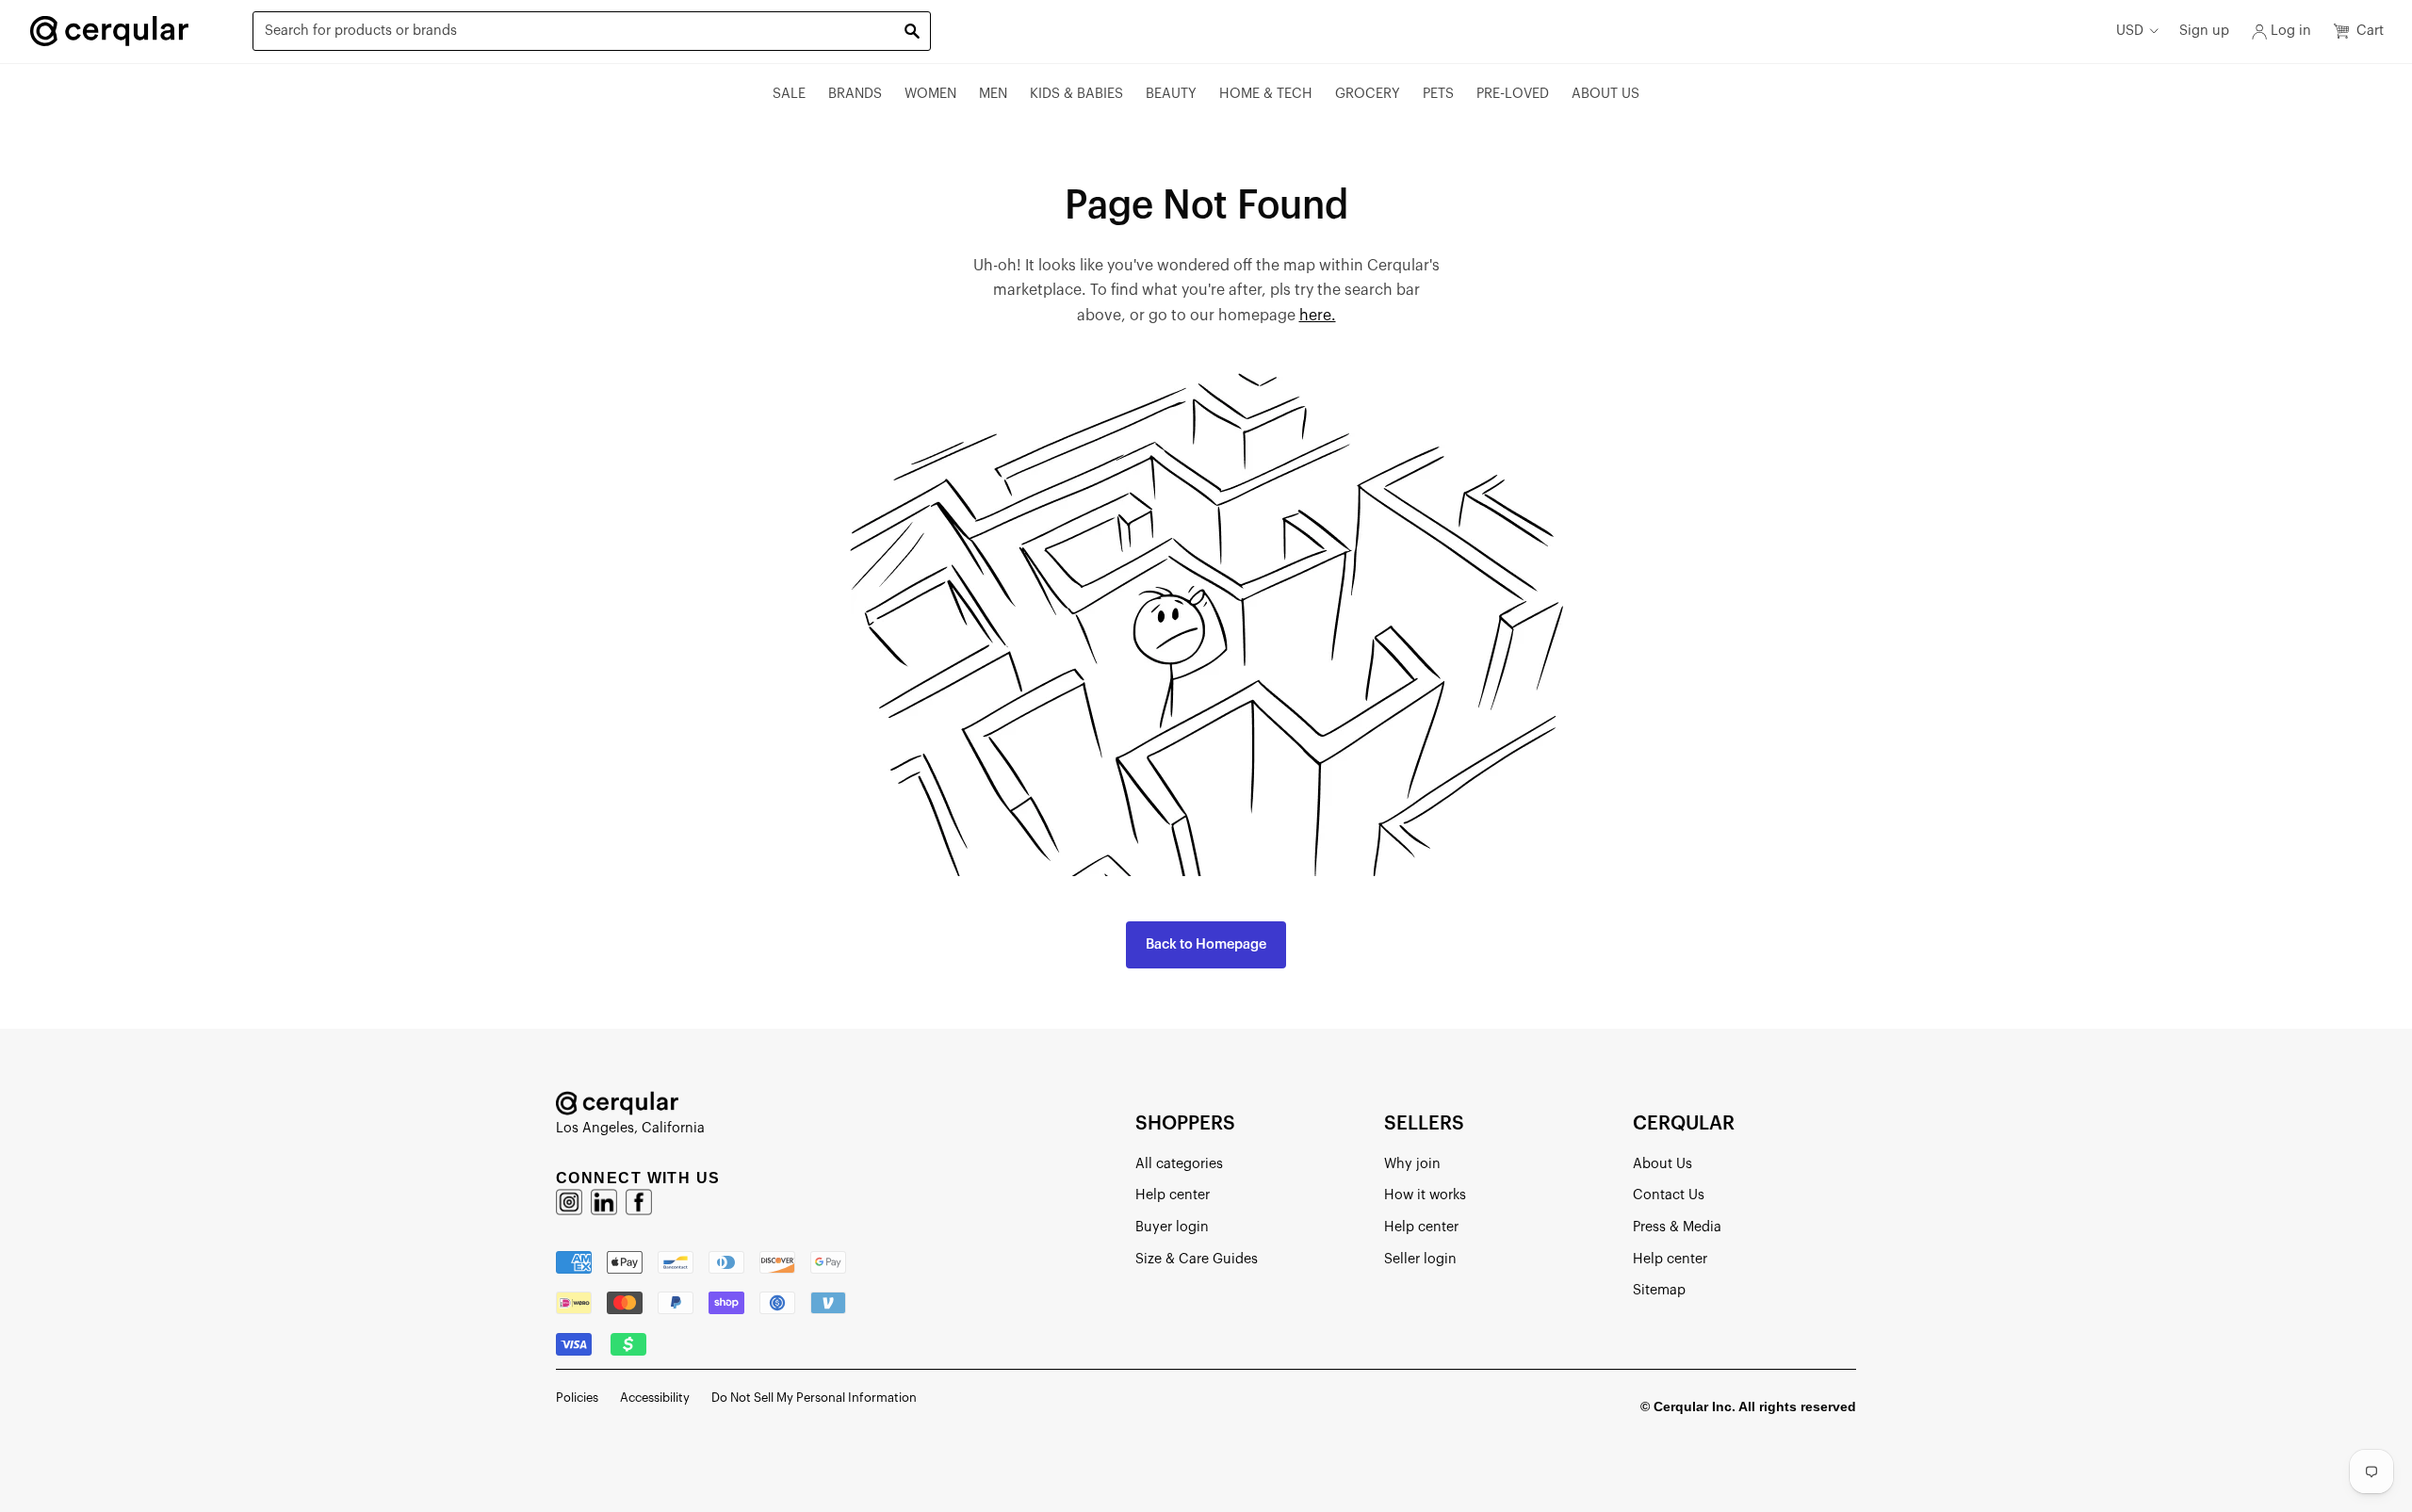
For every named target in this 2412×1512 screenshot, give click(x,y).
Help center (1173, 1195)
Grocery (1368, 94)
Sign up (2204, 31)
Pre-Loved (1513, 94)
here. (1318, 316)
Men (993, 94)
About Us (1605, 94)
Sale (789, 94)
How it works (1425, 1195)
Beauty (1171, 94)
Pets (1438, 94)
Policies (577, 1398)
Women (930, 94)
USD (2130, 31)
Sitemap (1659, 1290)
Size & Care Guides (1197, 1259)
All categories (1179, 1164)
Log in (2291, 31)
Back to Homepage (1206, 944)
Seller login (1420, 1259)
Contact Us (1669, 1195)
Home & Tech (1266, 94)
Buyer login (1172, 1227)
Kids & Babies (1076, 94)
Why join (1412, 1164)
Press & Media (1677, 1227)
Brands (855, 94)
